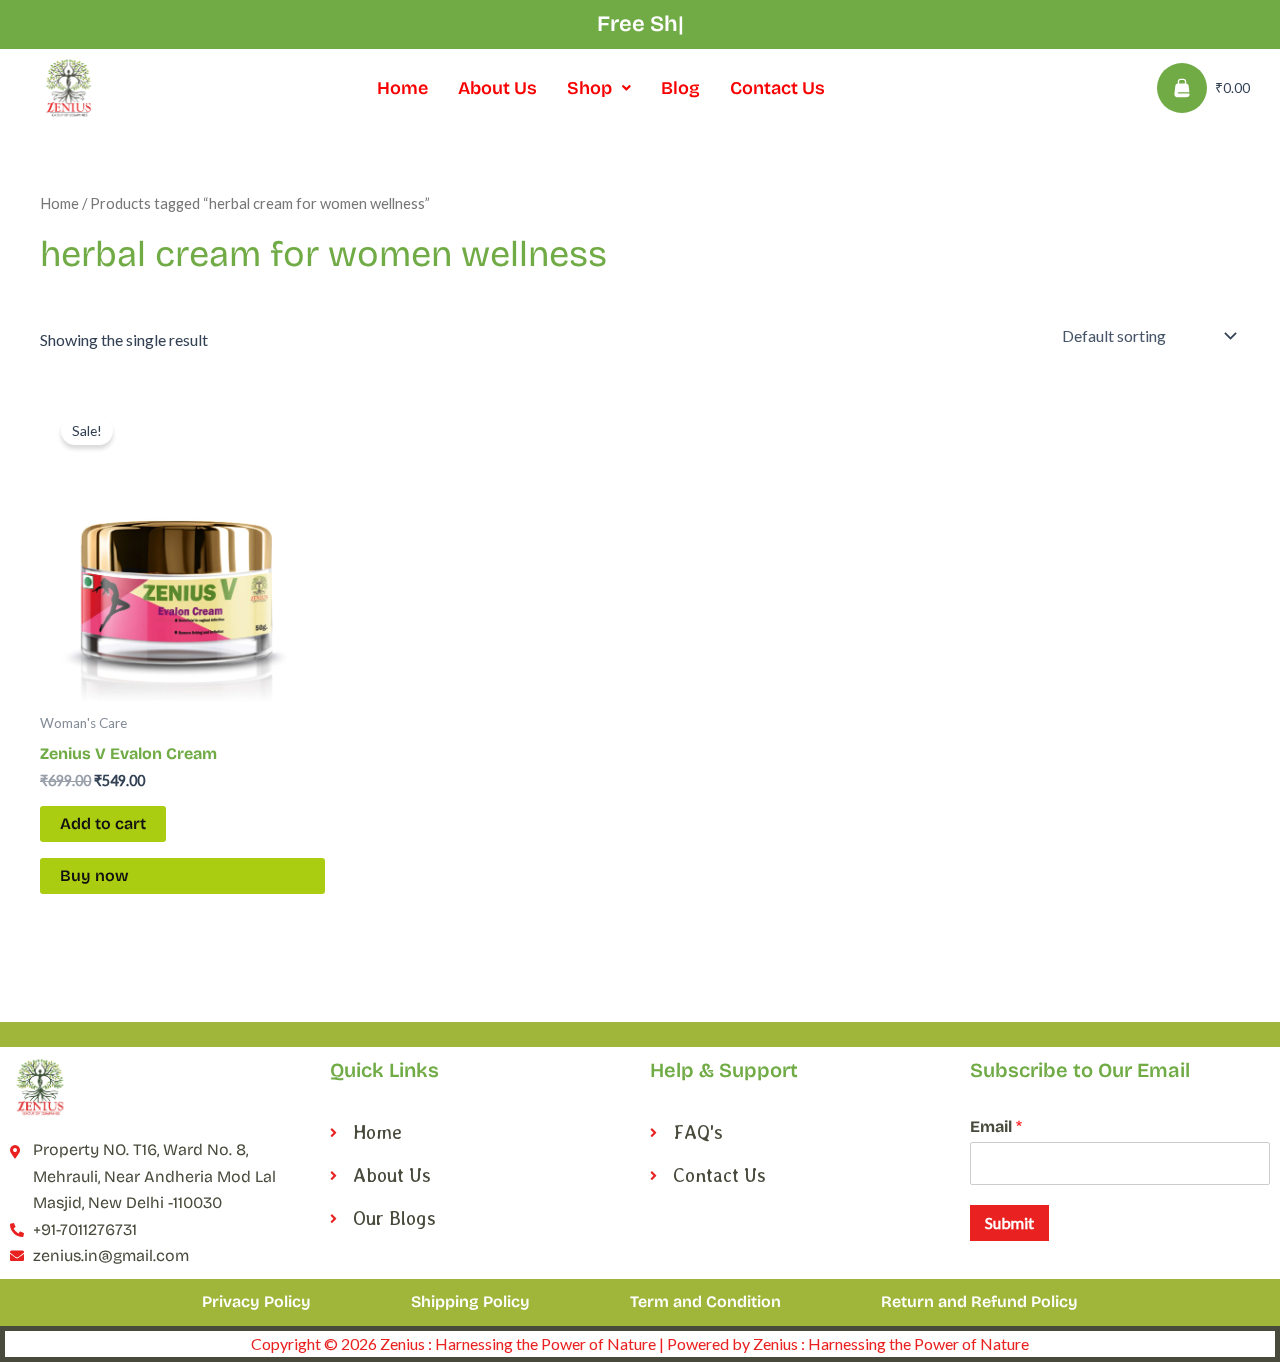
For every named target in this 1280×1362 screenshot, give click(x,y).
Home (402, 88)
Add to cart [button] (103, 823)
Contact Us (777, 88)
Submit (1009, 1222)
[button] (599, 88)
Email (996, 1126)
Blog (680, 88)
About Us (497, 88)
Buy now (94, 875)
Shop (589, 88)
